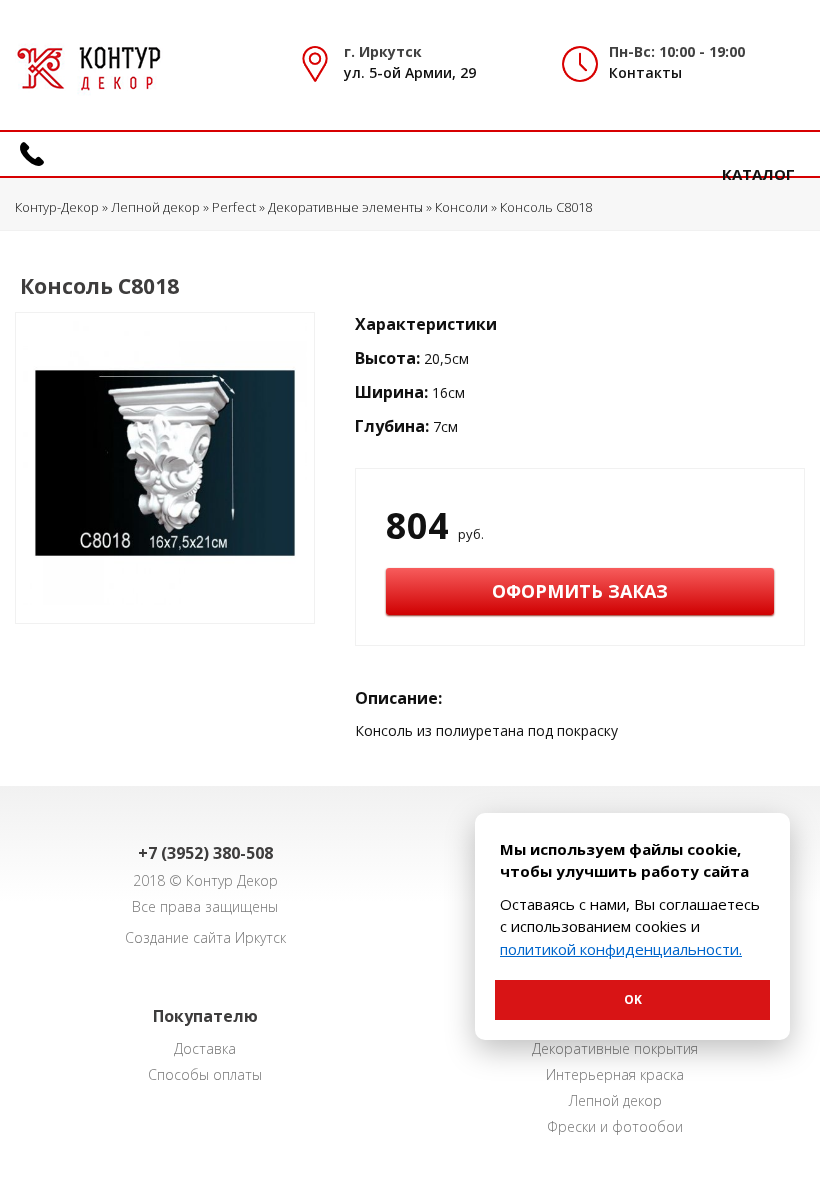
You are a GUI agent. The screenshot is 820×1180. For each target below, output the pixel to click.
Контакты (645, 72)
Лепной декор (615, 1100)
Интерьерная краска (615, 1074)
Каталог (758, 174)
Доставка (205, 1048)
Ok (633, 999)
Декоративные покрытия (615, 1048)
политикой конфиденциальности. (621, 949)
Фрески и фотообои (615, 1126)
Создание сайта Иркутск (205, 937)
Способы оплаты (205, 1074)
